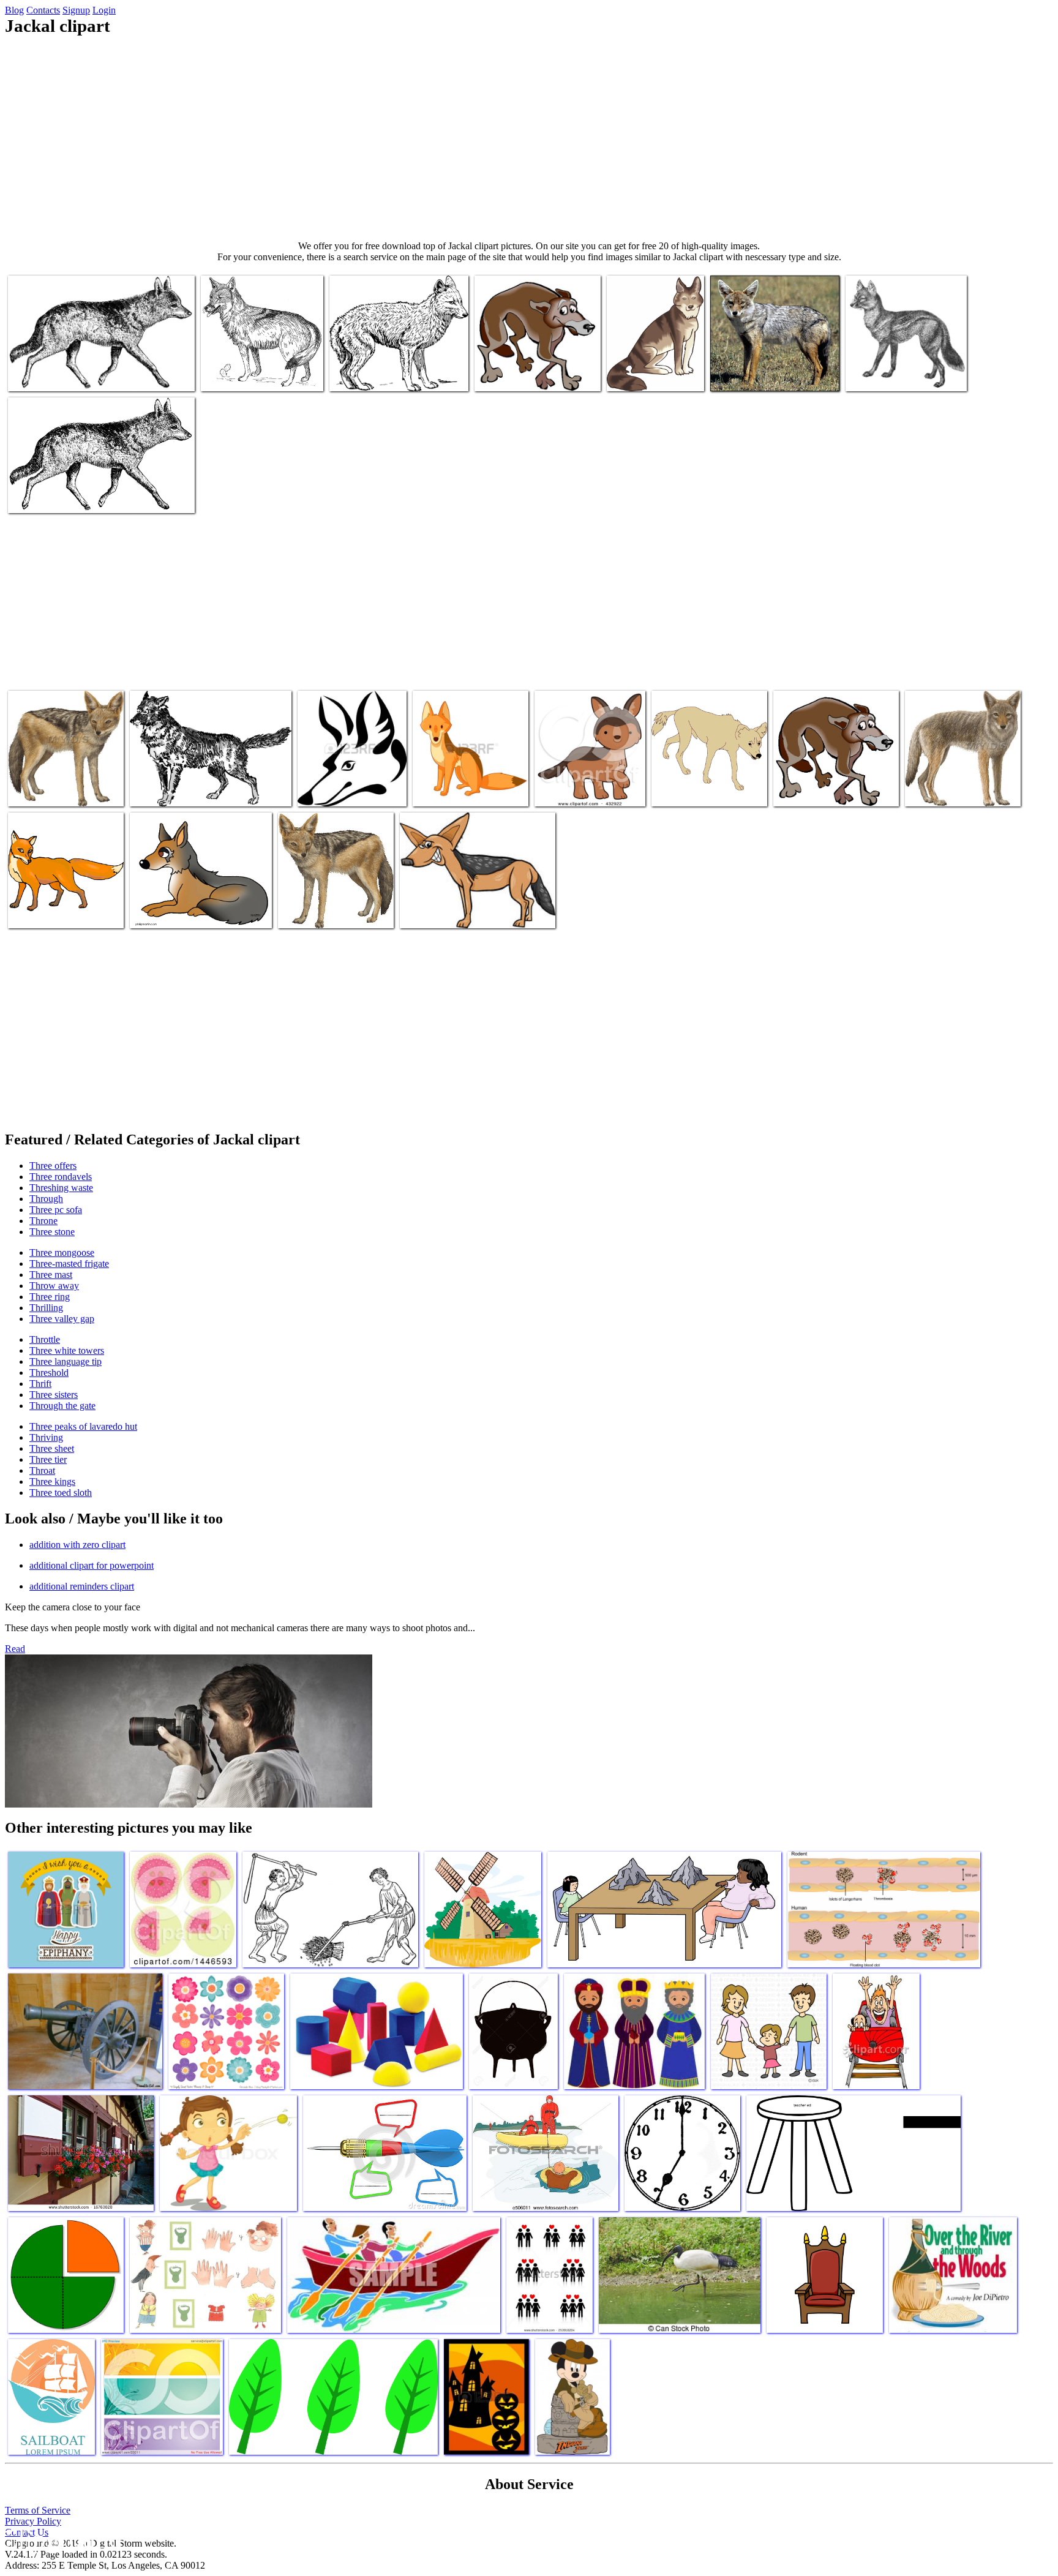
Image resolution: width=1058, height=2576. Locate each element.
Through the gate (62, 1406)
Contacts (43, 10)
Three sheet (52, 1448)
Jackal (21, 374)
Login (104, 10)
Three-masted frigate (69, 1264)
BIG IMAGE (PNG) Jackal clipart (392, 374)
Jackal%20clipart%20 (945, 790)
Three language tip (66, 1361)
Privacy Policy (33, 2521)
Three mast (51, 1275)
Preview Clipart (565, 790)
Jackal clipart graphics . (322, 911)
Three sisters (54, 1395)
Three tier (48, 1459)
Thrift (40, 1384)
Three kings (52, 1481)
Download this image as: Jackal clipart (199, 790)
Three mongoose (62, 1252)
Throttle (45, 1339)
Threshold (49, 1372)
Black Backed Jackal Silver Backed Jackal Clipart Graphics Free (65, 780)
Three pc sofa (56, 1210)
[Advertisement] (529, 138)
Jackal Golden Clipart (751, 374)
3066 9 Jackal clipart (47, 496)
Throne (43, 1221)
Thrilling (46, 1308)
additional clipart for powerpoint (92, 1565)
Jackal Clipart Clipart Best (56, 911)
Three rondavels (61, 1177)
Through (46, 1199)
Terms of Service (38, 2510)
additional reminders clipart (82, 1586)
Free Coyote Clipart (238, 374)
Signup (76, 10)
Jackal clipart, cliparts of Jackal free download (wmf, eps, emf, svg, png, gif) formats (709, 780)
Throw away (54, 1286)
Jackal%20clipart (806, 790)
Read (15, 1649)
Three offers (53, 1166)
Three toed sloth (61, 1493)
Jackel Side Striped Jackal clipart (906, 374)
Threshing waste (61, 1188)
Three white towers (67, 1350)
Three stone (52, 1232)
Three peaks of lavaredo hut (83, 1426)
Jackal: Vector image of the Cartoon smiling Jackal (463, 785)
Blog (14, 10)
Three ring (50, 1297)
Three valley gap (62, 1319)
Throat (42, 1470)
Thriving (46, 1437)
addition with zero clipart (77, 1545)
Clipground (61, 2539)
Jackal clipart (632, 374)
